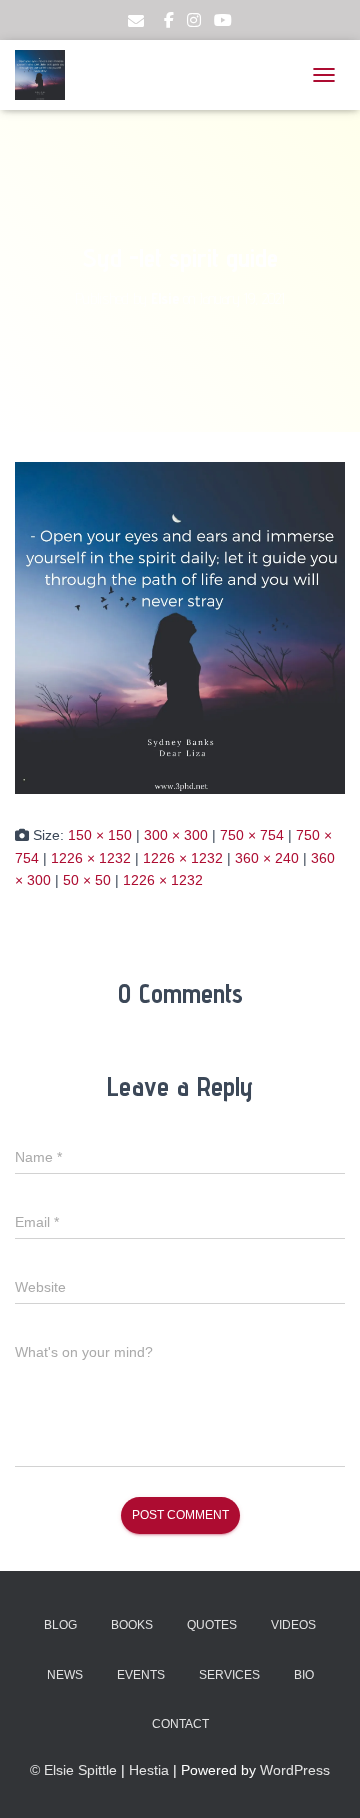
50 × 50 (87, 880)
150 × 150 (100, 835)
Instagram (194, 23)
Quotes (212, 1625)
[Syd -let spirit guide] (180, 627)
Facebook (169, 23)
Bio (304, 1675)
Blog (60, 1625)
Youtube (223, 23)
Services (229, 1675)
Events (141, 1675)
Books (132, 1625)
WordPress (295, 1770)
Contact (180, 1724)
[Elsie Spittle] (47, 75)
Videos (293, 1625)
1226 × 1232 (91, 858)
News (65, 1675)
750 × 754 (252, 835)
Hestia (149, 1770)
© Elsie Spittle (73, 1770)
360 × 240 (267, 858)
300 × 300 (176, 835)
